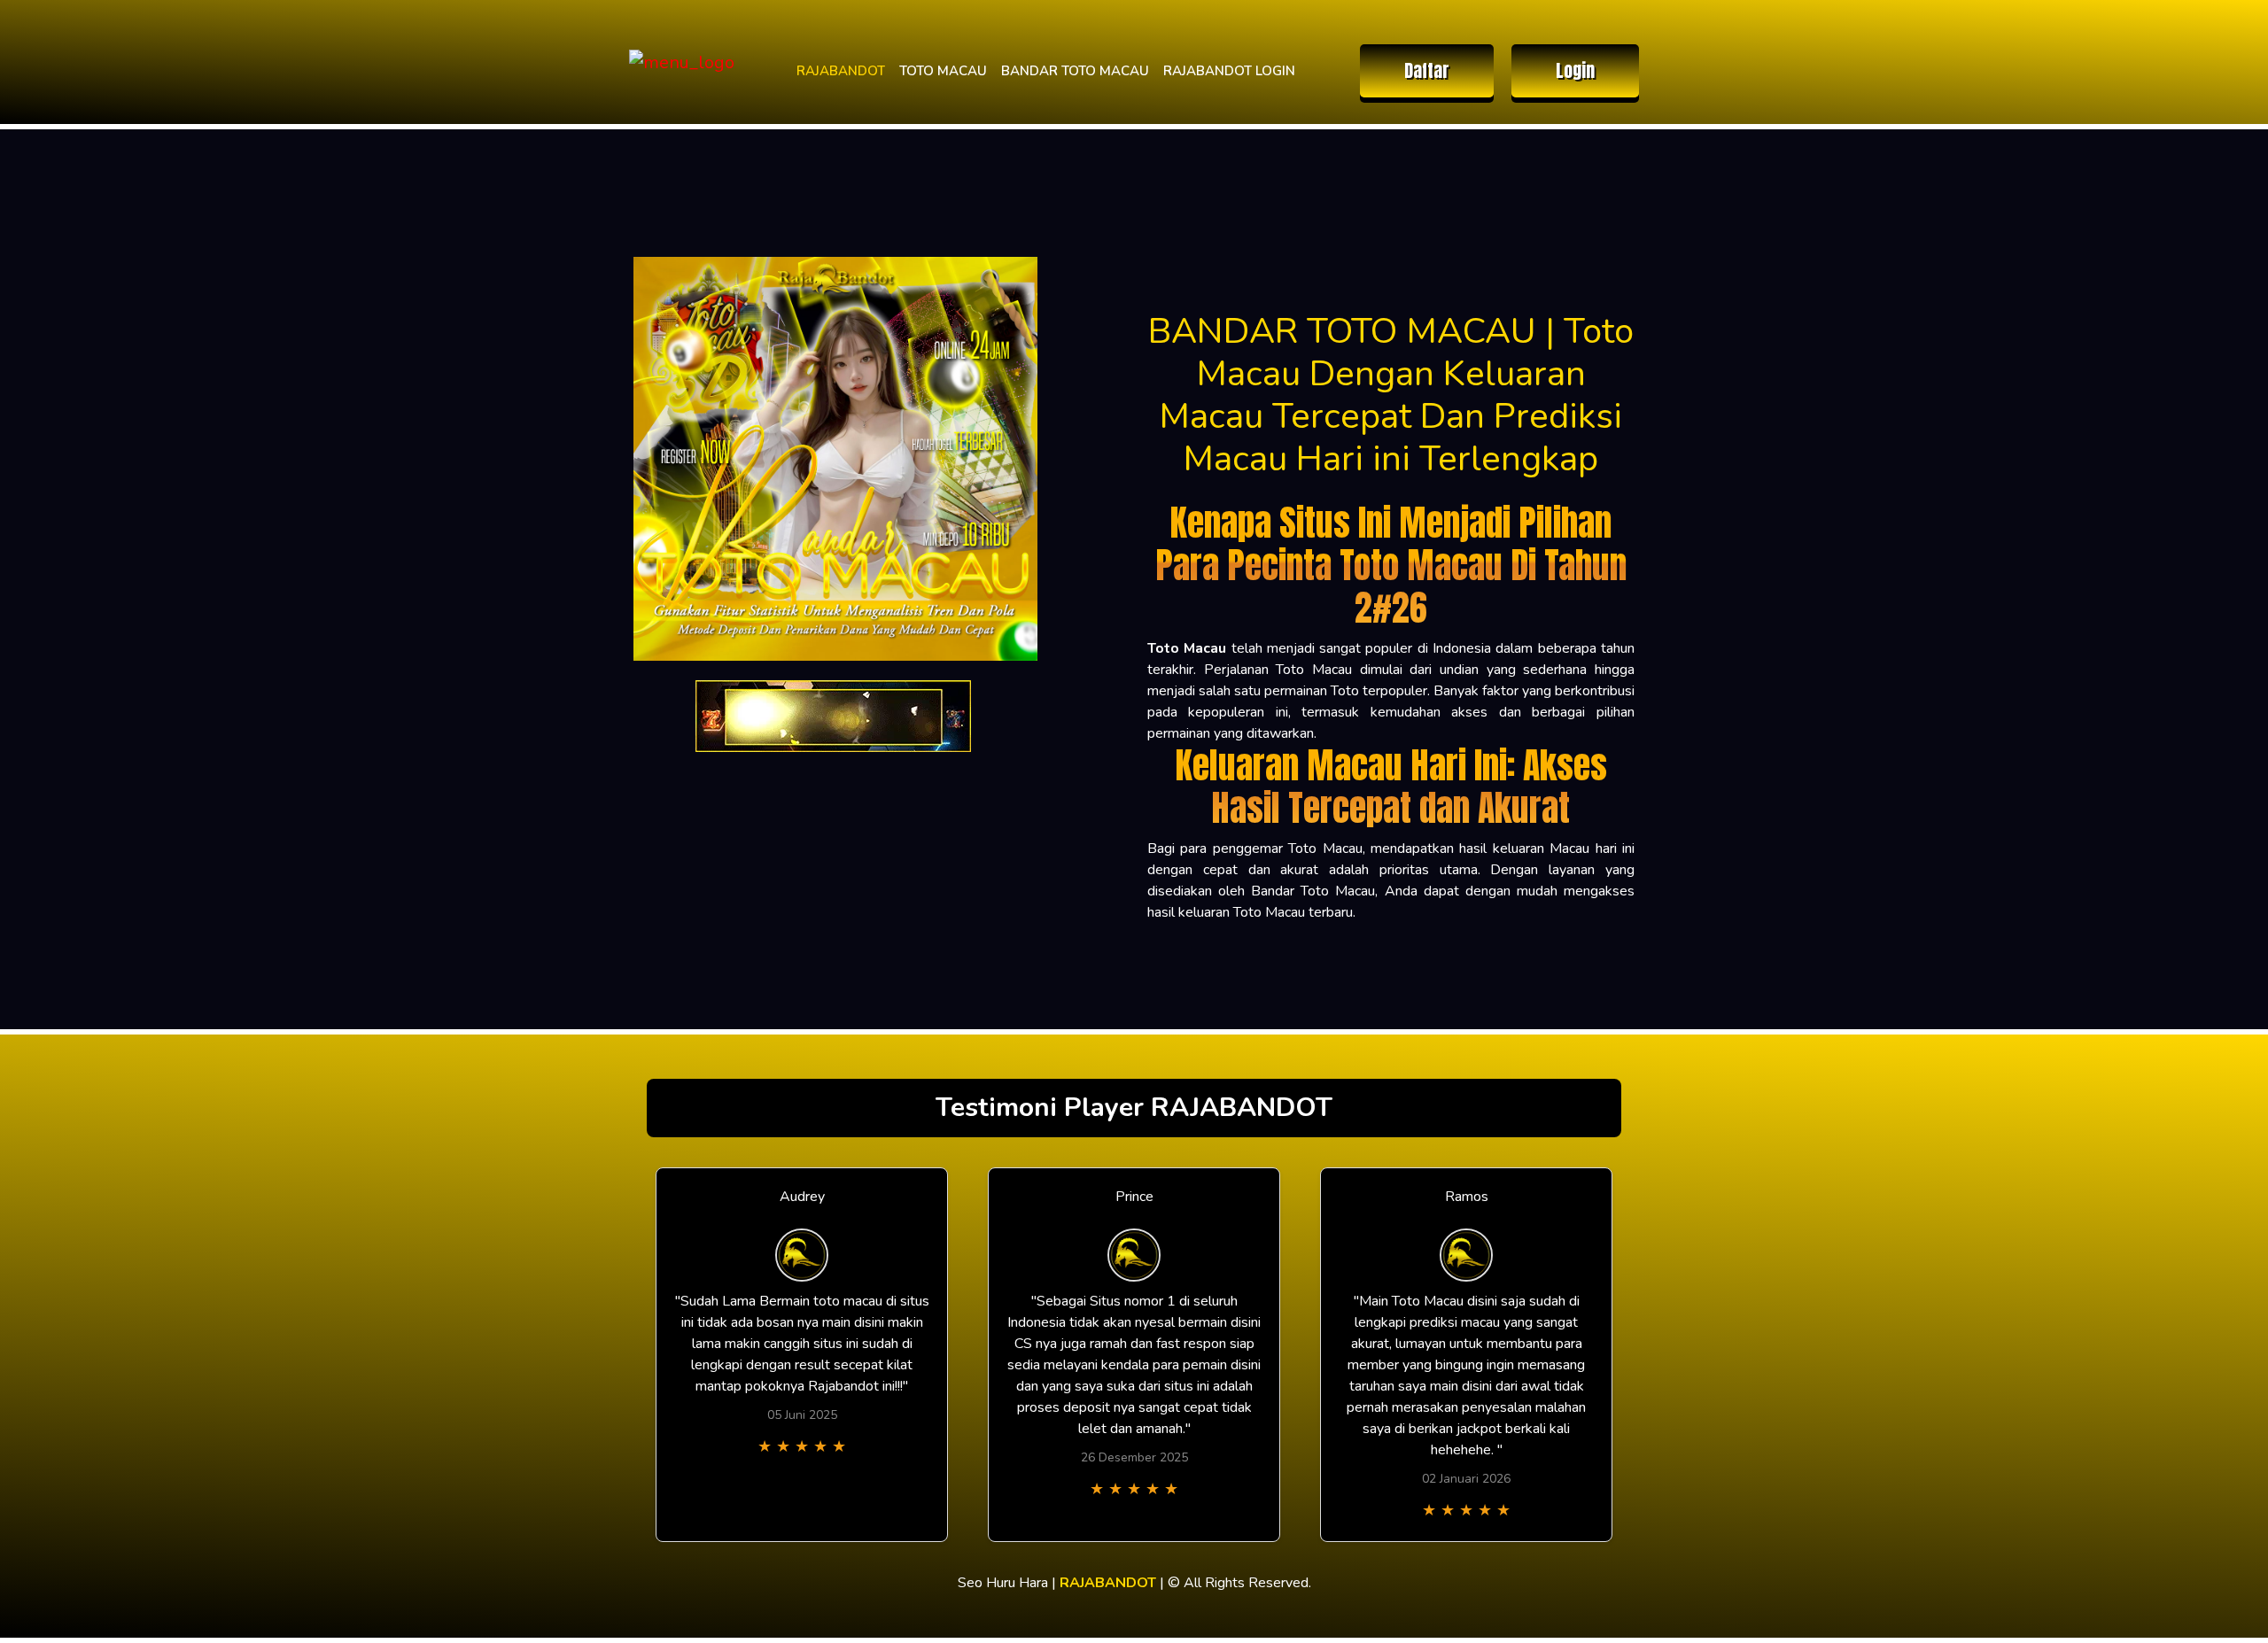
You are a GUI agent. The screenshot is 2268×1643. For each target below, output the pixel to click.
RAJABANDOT (841, 71)
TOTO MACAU (943, 71)
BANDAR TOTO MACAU (1075, 71)
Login (1575, 70)
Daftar (1427, 70)
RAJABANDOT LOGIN (1229, 71)
